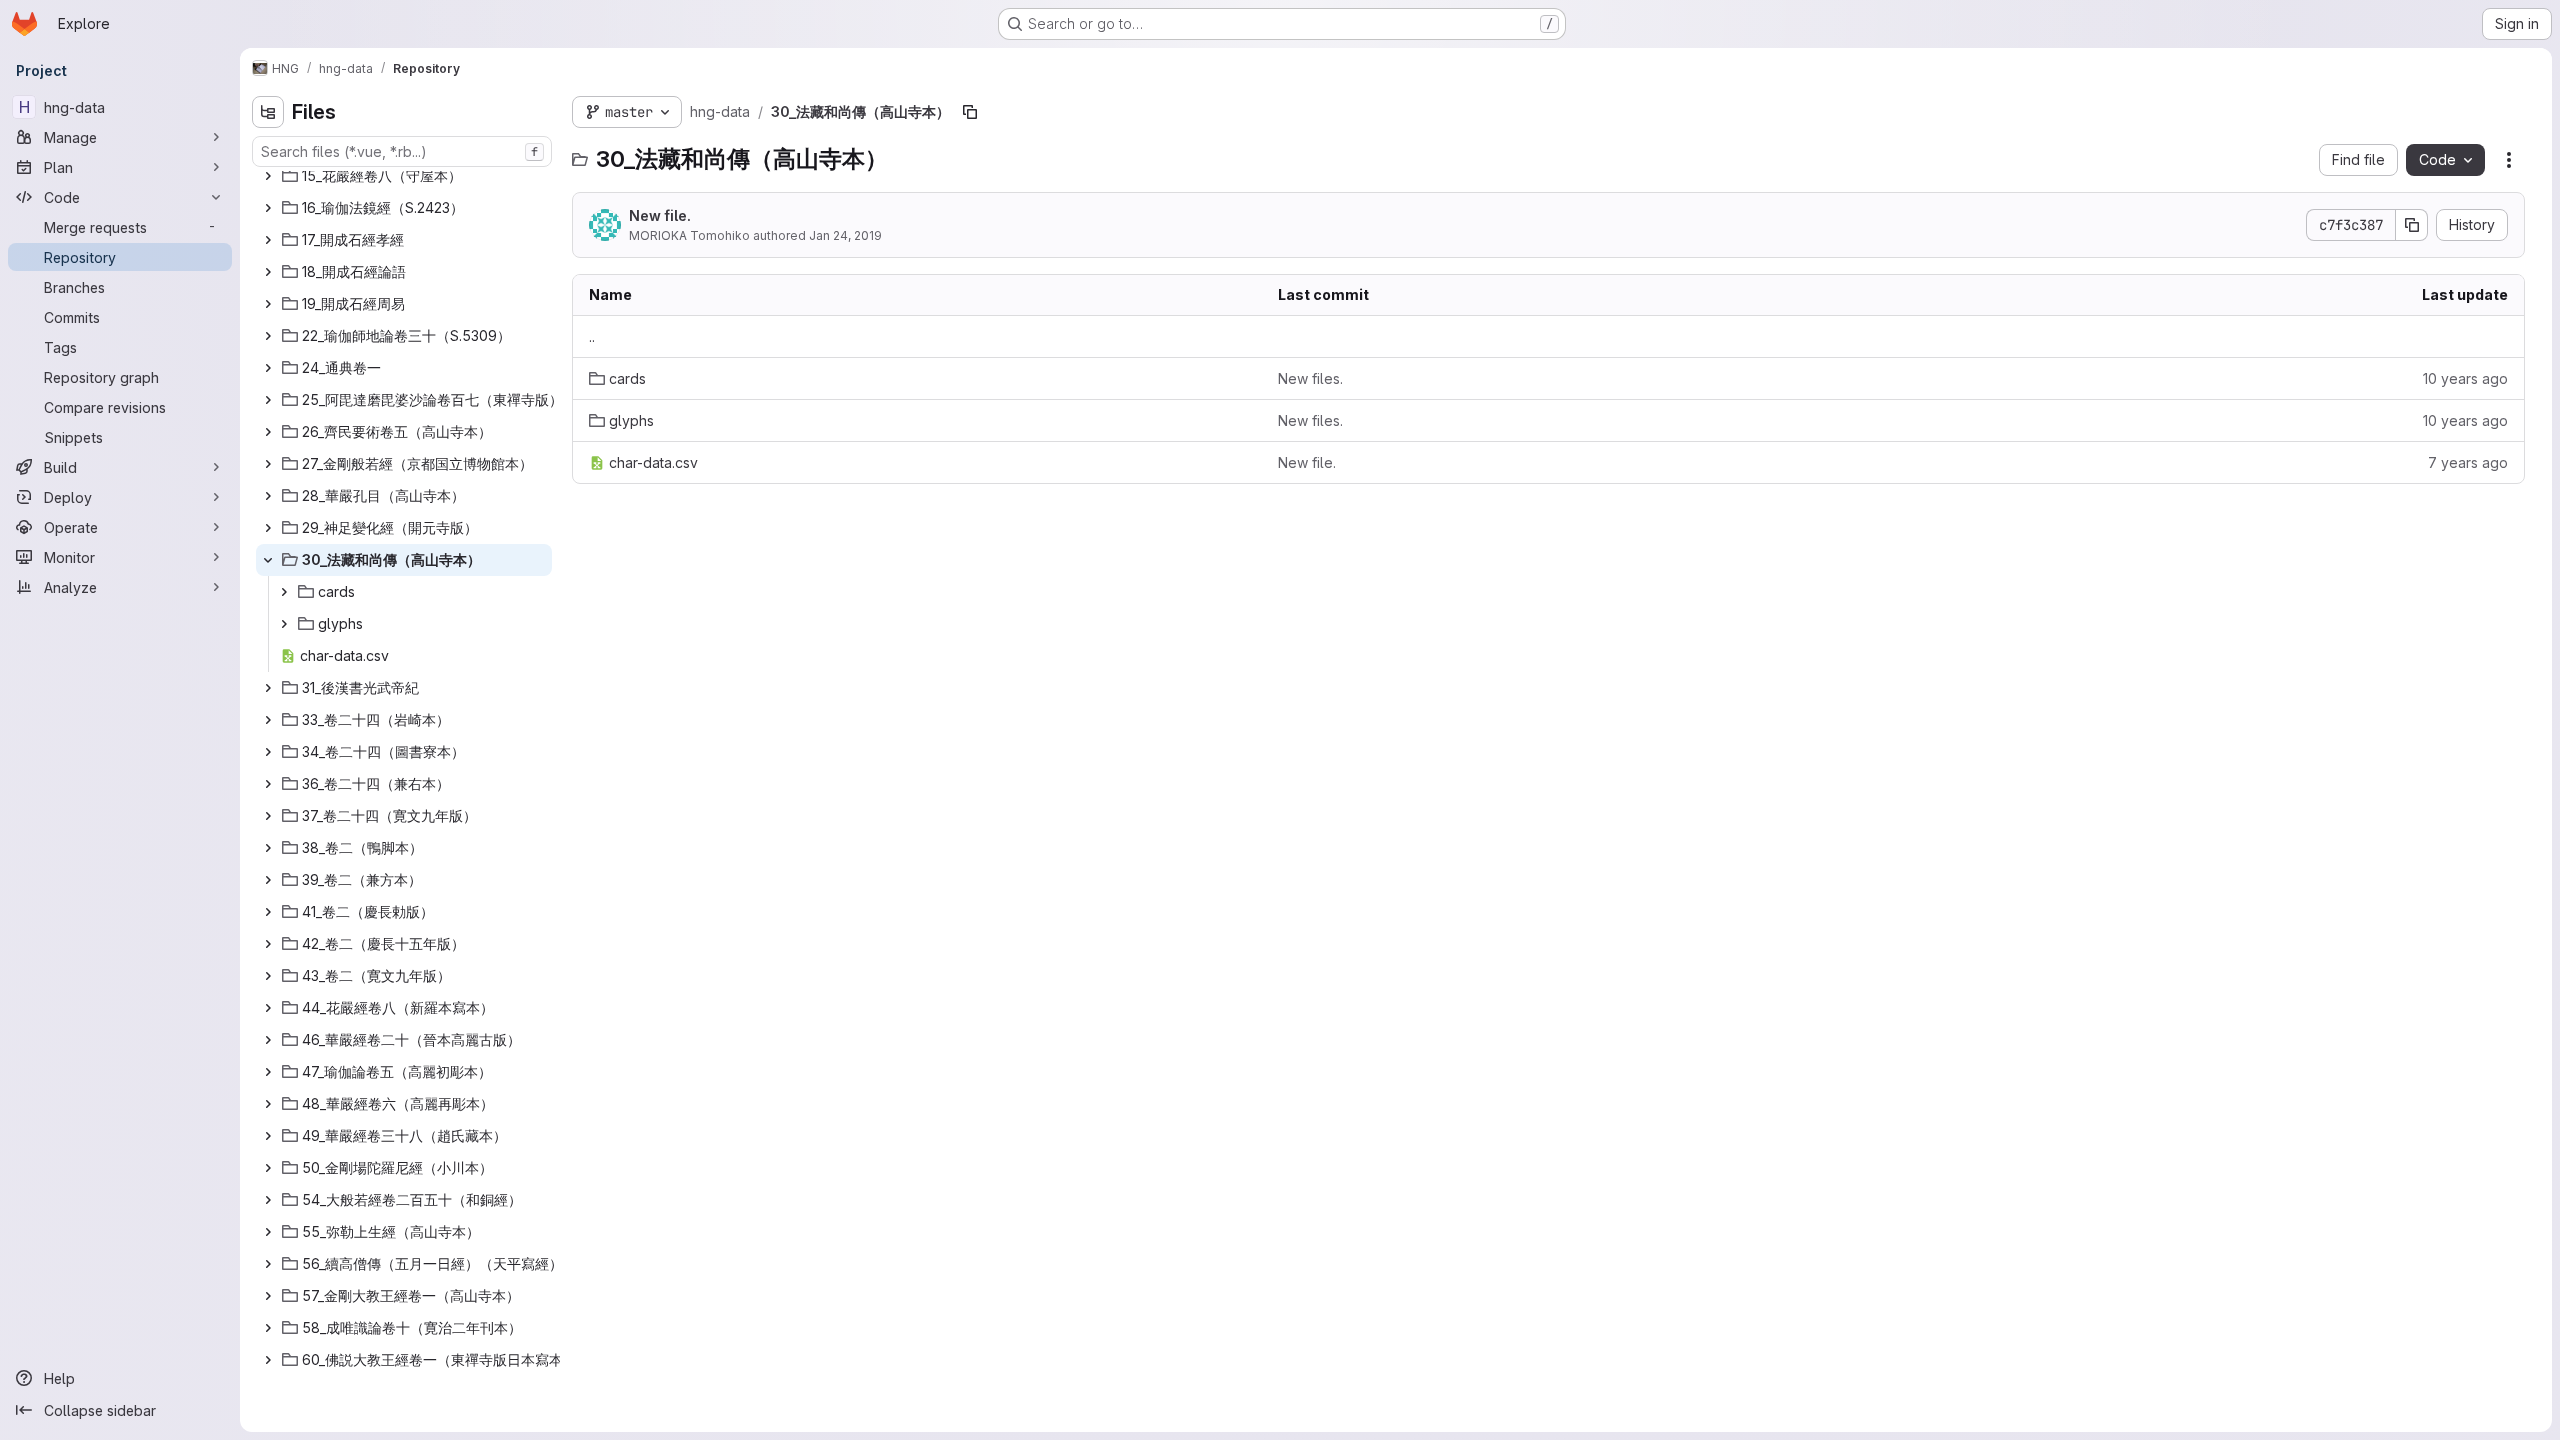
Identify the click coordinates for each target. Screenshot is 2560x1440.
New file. (660, 215)
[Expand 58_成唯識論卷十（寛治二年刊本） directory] (268, 1328)
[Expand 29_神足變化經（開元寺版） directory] (268, 528)
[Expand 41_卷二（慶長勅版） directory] (268, 912)
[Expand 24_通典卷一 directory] (268, 368)
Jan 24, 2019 (845, 235)
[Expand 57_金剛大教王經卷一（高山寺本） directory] (268, 1296)
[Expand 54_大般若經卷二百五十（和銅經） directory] (268, 1200)
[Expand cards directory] (284, 592)
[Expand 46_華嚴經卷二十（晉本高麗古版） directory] (268, 1040)
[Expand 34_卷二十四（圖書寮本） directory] (268, 752)
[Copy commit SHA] (2412, 225)
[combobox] (402, 151)
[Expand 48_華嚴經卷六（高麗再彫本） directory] (268, 1104)
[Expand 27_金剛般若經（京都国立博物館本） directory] (268, 464)
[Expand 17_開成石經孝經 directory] (268, 240)
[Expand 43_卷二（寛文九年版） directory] (268, 976)
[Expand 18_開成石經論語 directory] (268, 272)
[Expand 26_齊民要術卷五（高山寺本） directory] (268, 432)
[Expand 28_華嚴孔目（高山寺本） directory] (268, 496)
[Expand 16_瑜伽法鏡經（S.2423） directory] (268, 208)
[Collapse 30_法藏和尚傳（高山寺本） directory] (268, 560)
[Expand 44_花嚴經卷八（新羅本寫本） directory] (268, 1008)
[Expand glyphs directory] (284, 624)
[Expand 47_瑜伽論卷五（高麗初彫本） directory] (268, 1072)
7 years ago (2468, 462)
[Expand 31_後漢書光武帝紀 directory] (268, 688)
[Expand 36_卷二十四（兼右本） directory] (268, 784)
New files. (1310, 378)
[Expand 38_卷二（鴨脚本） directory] (268, 848)
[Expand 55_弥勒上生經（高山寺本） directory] (268, 1232)
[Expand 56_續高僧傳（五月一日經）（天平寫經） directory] (268, 1264)
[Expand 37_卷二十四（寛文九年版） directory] (268, 816)
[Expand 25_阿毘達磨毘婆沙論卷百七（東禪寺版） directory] (268, 400)
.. (592, 336)
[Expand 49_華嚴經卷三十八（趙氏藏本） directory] (268, 1136)
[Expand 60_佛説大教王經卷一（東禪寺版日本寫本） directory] (268, 1360)
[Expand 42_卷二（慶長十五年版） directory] (268, 944)
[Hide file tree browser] (268, 112)
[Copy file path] (970, 112)
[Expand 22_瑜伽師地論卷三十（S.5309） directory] (268, 336)
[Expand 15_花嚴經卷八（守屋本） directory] (268, 176)
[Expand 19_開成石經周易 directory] (268, 304)
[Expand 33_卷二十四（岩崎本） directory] (268, 720)
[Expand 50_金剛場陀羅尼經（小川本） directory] (268, 1168)
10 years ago (2465, 378)
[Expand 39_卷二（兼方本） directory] (268, 880)
